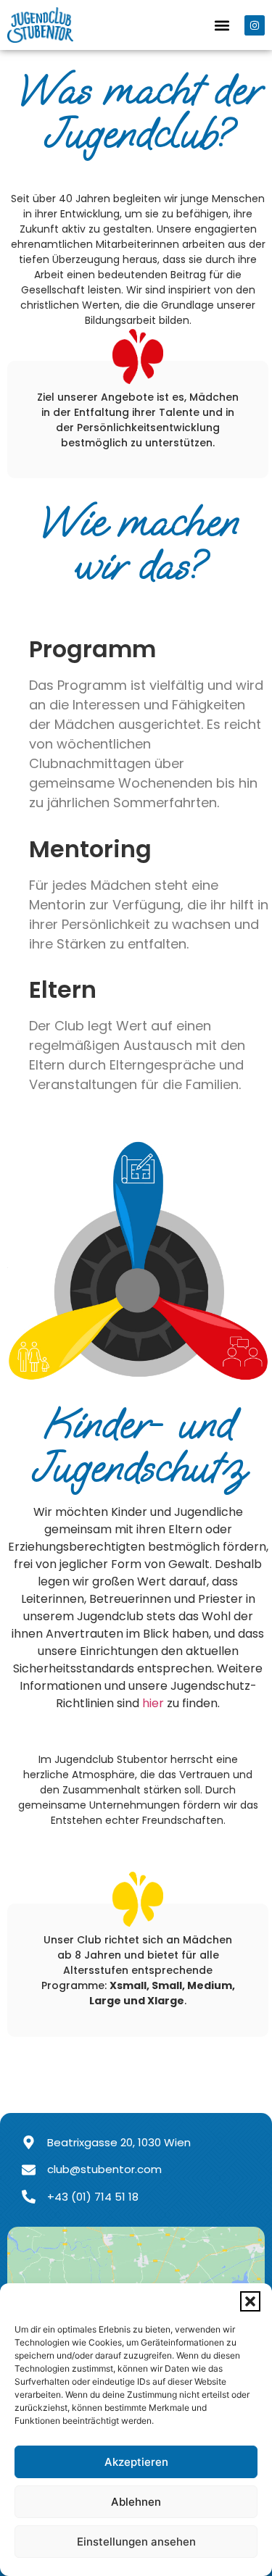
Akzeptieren (136, 2462)
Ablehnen (136, 2502)
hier (153, 1703)
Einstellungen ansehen (136, 2542)
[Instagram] (255, 25)
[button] (250, 2301)
